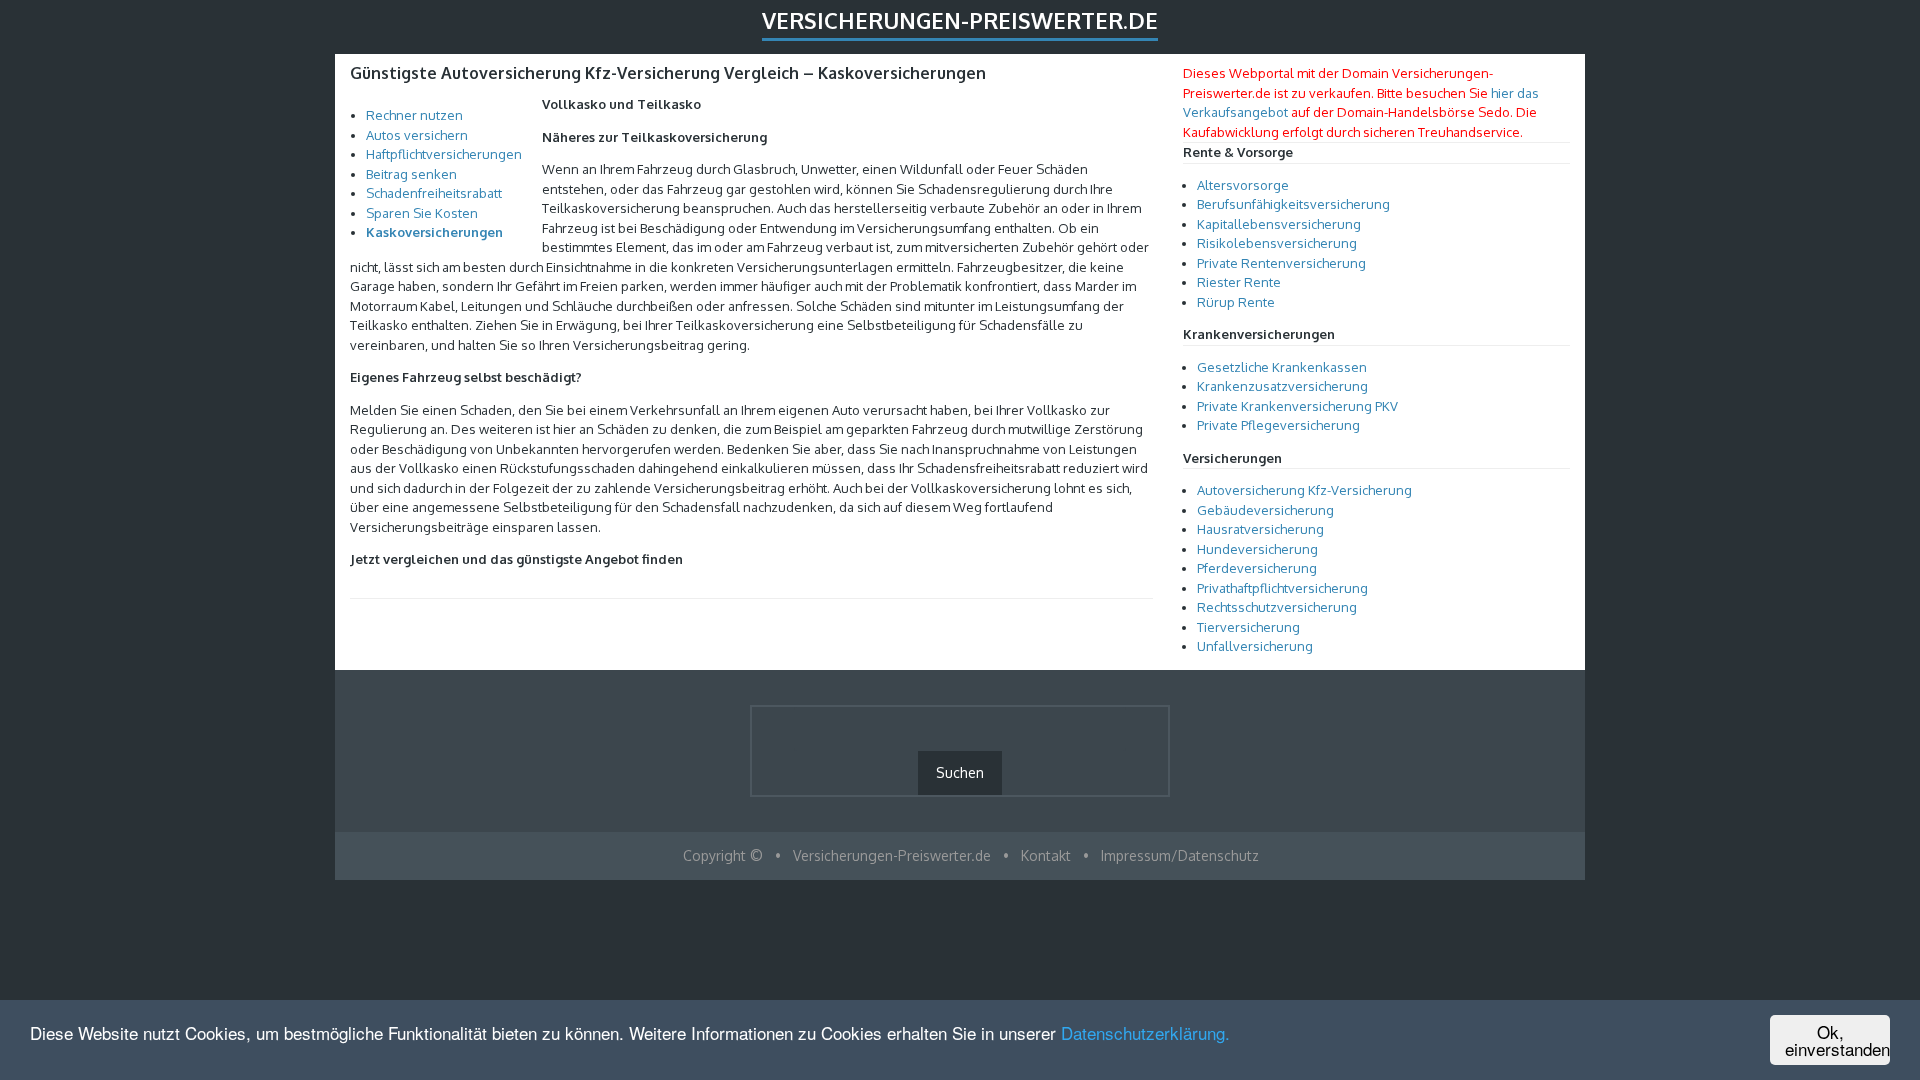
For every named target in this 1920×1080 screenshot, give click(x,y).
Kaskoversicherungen (434, 232)
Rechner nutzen (414, 115)
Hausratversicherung (1260, 529)
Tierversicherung (1248, 627)
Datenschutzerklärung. (1145, 1032)
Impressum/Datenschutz (1180, 855)
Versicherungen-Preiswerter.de (960, 20)
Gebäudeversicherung (1265, 510)
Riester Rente (1239, 282)
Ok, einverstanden (1837, 1040)
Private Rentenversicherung (1281, 263)
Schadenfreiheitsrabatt (434, 193)
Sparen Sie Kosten (422, 213)
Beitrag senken (411, 174)
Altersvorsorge (1243, 185)
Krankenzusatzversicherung (1282, 386)
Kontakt (1046, 855)
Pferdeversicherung (1257, 568)
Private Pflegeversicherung (1278, 425)
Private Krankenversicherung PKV (1297, 406)
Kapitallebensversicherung (1279, 224)
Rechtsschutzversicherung (1277, 607)
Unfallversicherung (1255, 646)
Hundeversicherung (1257, 549)
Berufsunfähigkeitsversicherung (1293, 204)
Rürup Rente (1236, 302)
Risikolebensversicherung (1277, 243)
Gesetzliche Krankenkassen (1282, 367)
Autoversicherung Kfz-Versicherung (1304, 490)
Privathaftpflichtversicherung (1282, 588)
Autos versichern (417, 135)
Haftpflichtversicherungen (444, 154)
